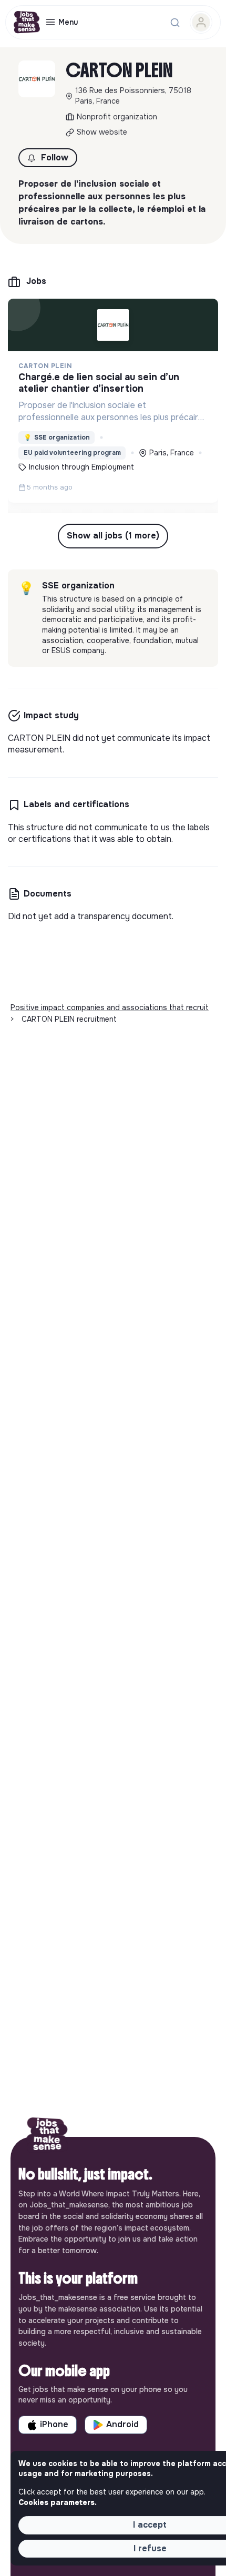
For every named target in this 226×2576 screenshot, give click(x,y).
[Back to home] (47, 2137)
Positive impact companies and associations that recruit (110, 1007)
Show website (102, 132)
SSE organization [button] (57, 437)
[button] (48, 158)
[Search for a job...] (175, 23)
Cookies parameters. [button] (58, 2502)
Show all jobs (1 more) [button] (113, 536)
